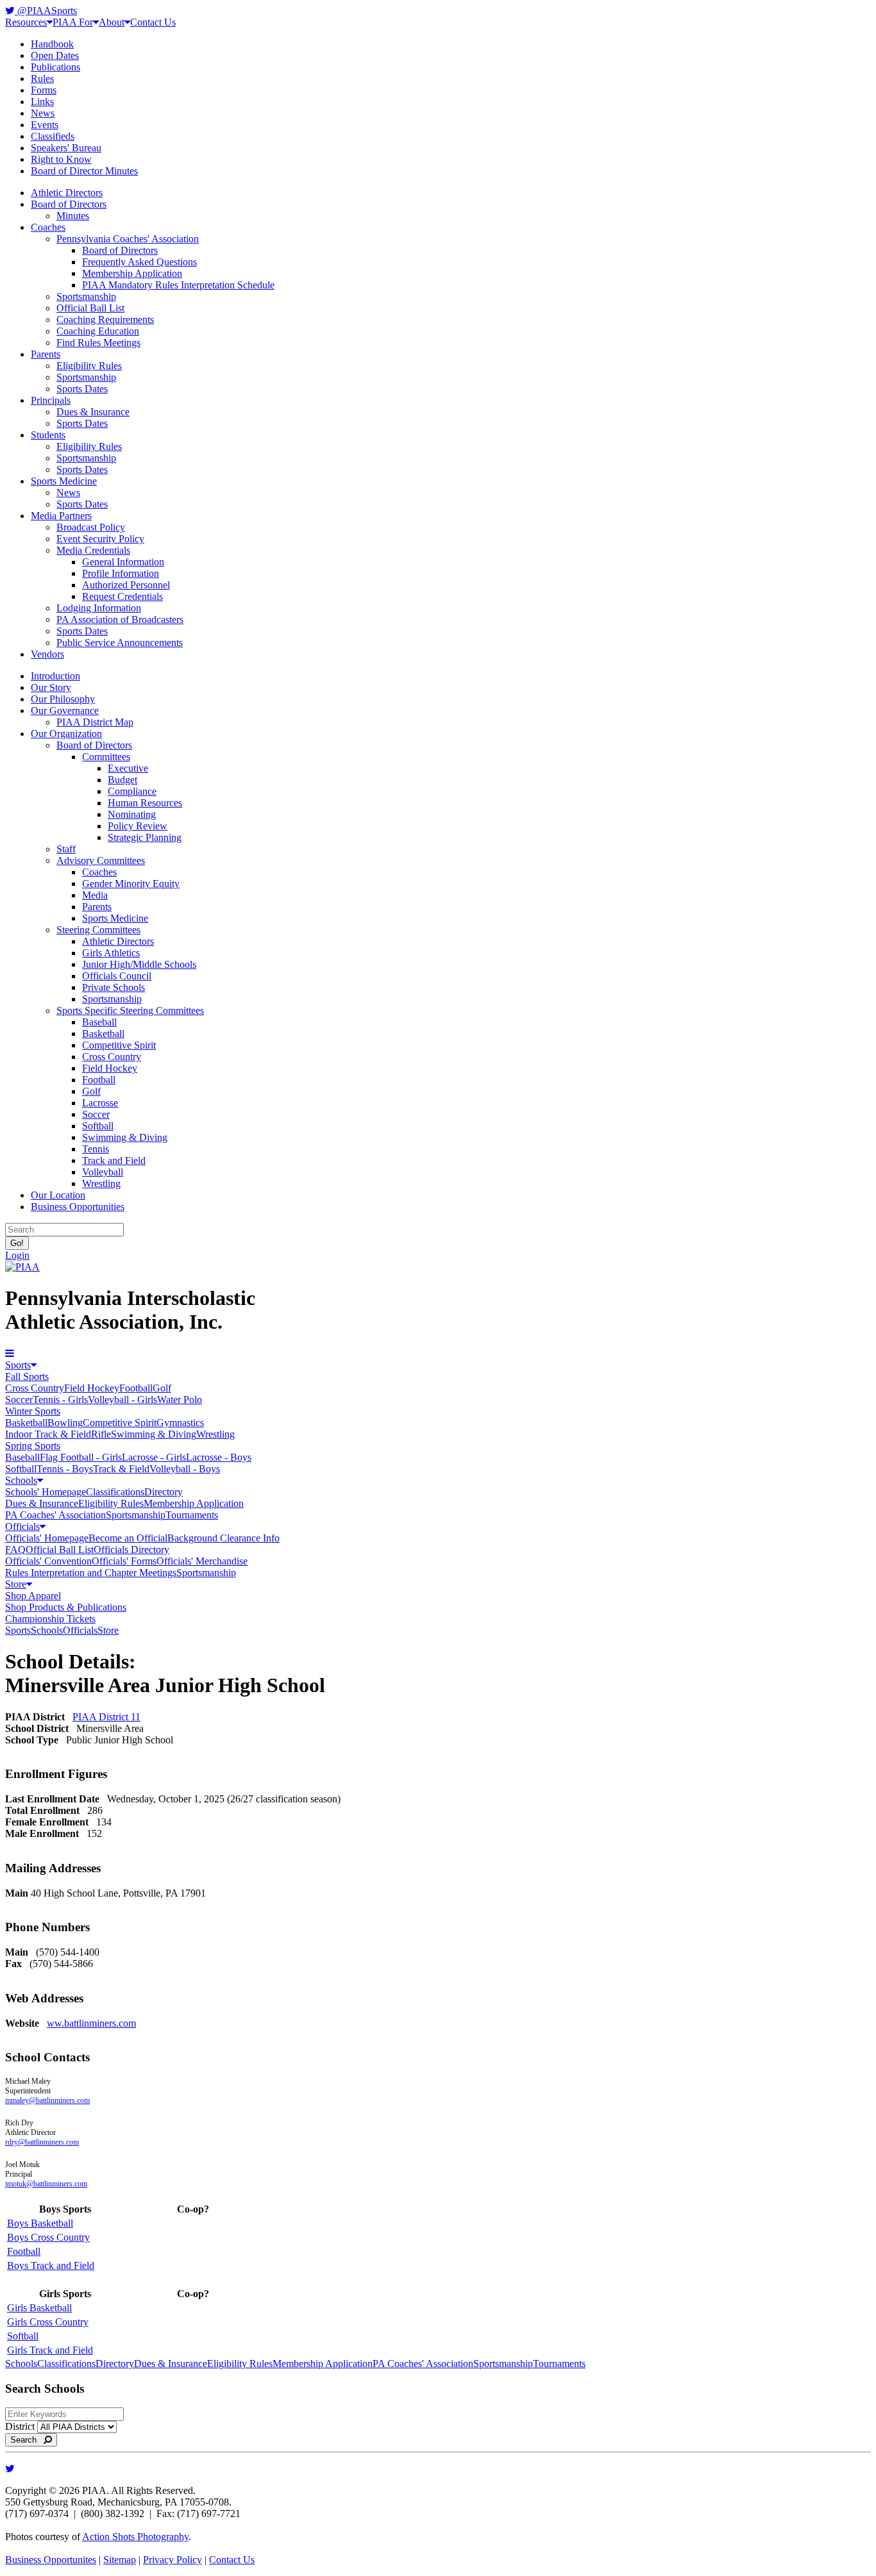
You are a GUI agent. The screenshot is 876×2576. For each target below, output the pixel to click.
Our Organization (66, 734)
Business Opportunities (78, 1207)
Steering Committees (98, 930)
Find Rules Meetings (98, 343)
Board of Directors (69, 204)
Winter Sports (33, 1411)
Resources (26, 22)
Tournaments (192, 1515)
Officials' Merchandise (202, 1561)
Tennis (96, 1149)
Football (99, 1080)
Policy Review (138, 826)
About (112, 22)
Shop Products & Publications (66, 1607)
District (20, 2426)
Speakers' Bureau (66, 148)
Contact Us (153, 22)
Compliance (132, 791)
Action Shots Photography (135, 2537)
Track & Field (121, 1469)
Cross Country (112, 1057)
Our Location (58, 1195)
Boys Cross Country (48, 2237)
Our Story (51, 687)
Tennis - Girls (60, 1400)
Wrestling (101, 1184)
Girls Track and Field (50, 2350)
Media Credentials (93, 550)
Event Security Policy (100, 539)
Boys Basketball (40, 2223)
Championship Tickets (50, 1619)
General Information (123, 562)
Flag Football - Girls (81, 1457)
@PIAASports (46, 11)
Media (95, 895)
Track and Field (114, 1160)
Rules (42, 79)
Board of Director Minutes (84, 171)
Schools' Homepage (46, 1492)
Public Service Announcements (120, 643)
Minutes (73, 216)
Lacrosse (100, 1103)
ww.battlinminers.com (91, 2023)
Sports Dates (82, 389)
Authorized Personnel (126, 585)
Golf (91, 1091)
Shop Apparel (33, 1596)
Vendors (47, 654)
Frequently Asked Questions (139, 262)
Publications (55, 67)
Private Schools (114, 987)
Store (16, 1584)
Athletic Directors (67, 193)
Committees (106, 757)
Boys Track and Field (51, 2265)
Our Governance (65, 710)
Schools (21, 1480)
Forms (44, 90)
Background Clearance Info (223, 1538)
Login (17, 1255)
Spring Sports (33, 1446)
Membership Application (132, 273)
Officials (22, 1526)
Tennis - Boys (65, 1469)
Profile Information (121, 573)
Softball (98, 1126)
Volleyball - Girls (122, 1400)
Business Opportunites (51, 2560)
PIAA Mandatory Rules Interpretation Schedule (178, 285)
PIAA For (73, 22)
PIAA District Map (95, 722)
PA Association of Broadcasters (120, 619)
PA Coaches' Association (55, 1515)
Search (27, 2440)
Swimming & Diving (125, 1137)
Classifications (115, 1492)
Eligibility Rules (89, 366)
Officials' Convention (48, 1561)
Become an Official (128, 1538)
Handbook (52, 44)
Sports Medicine (64, 481)
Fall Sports (27, 1376)
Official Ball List (90, 308)
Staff (66, 849)
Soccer (96, 1114)
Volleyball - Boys (185, 1469)
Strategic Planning (145, 837)
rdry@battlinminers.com (42, 2142)
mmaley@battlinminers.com (47, 2100)
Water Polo (180, 1400)
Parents (46, 354)
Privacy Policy (173, 2560)
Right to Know (61, 159)
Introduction (55, 676)
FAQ (15, 1550)
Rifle (101, 1434)
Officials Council (117, 976)
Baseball (99, 1022)
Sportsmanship (86, 296)
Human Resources (145, 803)
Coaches (48, 227)
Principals (51, 400)
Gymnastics (180, 1423)
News (43, 113)
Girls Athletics (111, 953)
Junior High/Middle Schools (139, 964)
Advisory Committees (101, 860)
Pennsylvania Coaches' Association (128, 239)
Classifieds (53, 136)
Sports (18, 1365)
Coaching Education (98, 331)
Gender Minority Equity (131, 884)
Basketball (103, 1034)
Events (45, 125)
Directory (164, 1492)
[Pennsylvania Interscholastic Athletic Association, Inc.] (22, 1267)
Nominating (132, 814)
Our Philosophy (63, 699)
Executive (128, 768)
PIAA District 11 (106, 1717)
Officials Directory (131, 1550)
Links (42, 102)
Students (48, 435)
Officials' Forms (124, 1561)
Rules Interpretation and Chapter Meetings (91, 1573)
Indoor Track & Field (48, 1434)
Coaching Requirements (105, 320)
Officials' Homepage (47, 1538)
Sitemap (120, 2560)
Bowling (65, 1423)
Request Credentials (122, 596)
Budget (122, 780)
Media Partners (61, 516)
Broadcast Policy (91, 527)
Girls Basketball (39, 2308)
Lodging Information (99, 608)
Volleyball (103, 1172)
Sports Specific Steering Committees (130, 1010)
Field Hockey (110, 1068)
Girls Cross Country (48, 2322)
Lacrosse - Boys (219, 1457)
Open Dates (55, 55)
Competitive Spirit (119, 1045)
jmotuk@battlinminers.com (46, 2184)
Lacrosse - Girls (154, 1457)
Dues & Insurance (93, 412)
